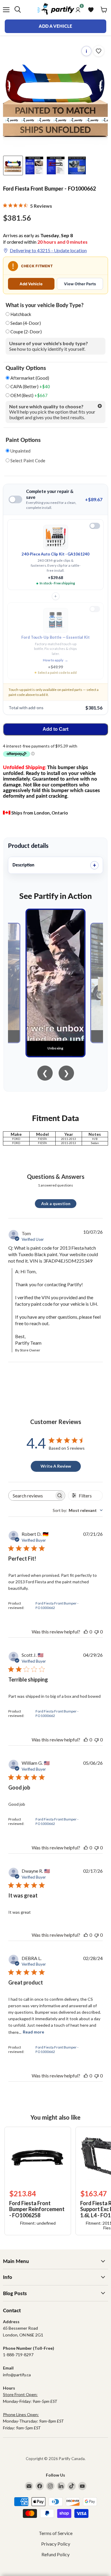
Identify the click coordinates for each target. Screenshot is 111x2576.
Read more (33, 2032)
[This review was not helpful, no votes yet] (96, 1632)
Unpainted (20, 451)
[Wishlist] (91, 10)
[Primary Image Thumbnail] (13, 165)
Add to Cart (55, 729)
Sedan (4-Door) (26, 323)
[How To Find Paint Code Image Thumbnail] (77, 165)
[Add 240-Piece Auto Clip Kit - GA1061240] (95, 526)
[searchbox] (31, 1496)
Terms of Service (56, 2533)
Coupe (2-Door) (26, 332)
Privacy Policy (56, 2544)
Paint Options (23, 440)
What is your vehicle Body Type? (45, 305)
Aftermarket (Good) (29, 378)
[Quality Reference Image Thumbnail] (34, 165)
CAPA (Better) (30, 387)
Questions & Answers (56, 1176)
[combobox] (78, 1510)
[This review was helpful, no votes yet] (86, 1632)
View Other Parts (80, 284)
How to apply (55, 660)
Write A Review (56, 1466)
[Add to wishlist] (99, 51)
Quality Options (26, 368)
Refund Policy (55, 2554)
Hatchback (21, 314)
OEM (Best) (29, 395)
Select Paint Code (27, 461)
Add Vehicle (31, 284)
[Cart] (104, 10)
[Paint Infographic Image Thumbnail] (56, 165)
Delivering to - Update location (48, 250)
